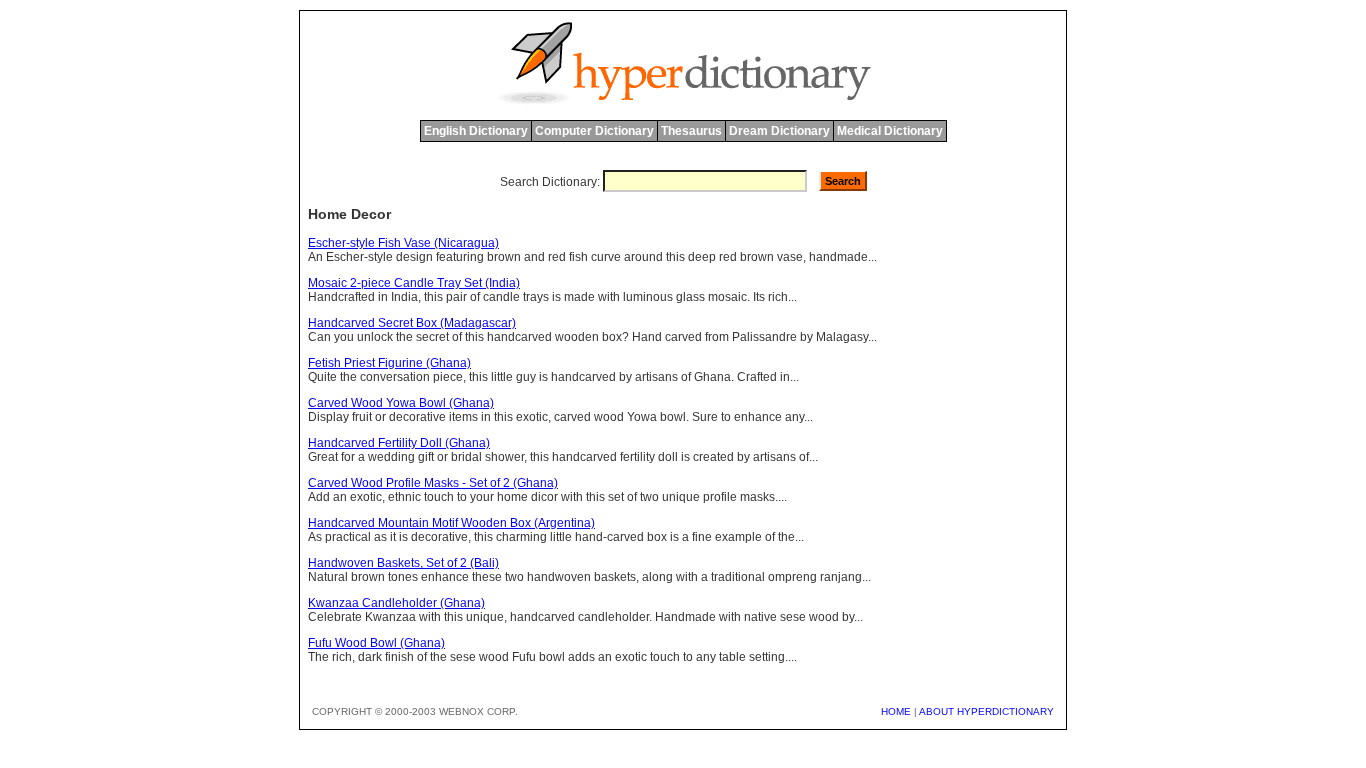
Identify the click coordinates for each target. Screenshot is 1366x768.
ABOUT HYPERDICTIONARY (986, 711)
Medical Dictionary (890, 131)
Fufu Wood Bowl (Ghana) (376, 643)
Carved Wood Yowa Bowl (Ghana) (401, 403)
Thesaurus (691, 131)
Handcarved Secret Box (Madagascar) (412, 323)
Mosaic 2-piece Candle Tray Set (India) (414, 283)
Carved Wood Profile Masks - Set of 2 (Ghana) (433, 483)
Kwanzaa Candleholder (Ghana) (396, 603)
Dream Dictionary (779, 131)
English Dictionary (476, 131)
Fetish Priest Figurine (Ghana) (389, 363)
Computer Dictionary (594, 131)
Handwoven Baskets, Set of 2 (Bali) (403, 563)
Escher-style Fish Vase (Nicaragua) (403, 243)
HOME (896, 711)
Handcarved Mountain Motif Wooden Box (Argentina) (451, 523)
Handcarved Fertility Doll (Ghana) (399, 443)
